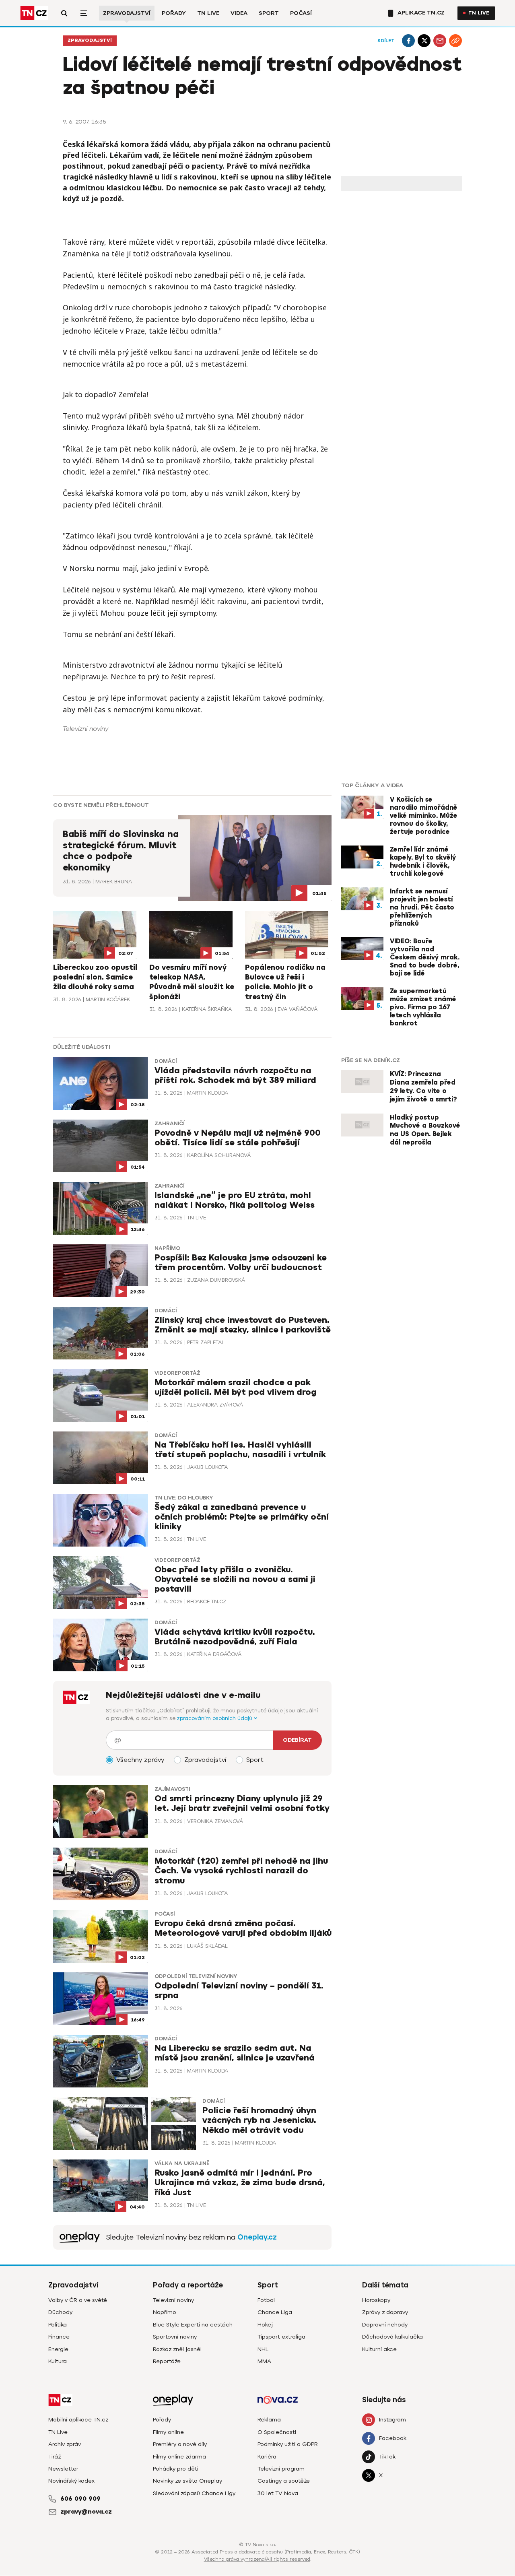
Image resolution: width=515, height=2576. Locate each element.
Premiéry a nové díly (180, 2444)
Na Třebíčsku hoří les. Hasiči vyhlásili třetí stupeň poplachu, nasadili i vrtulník (240, 1450)
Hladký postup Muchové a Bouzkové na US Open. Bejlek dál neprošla (425, 1130)
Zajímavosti (172, 1789)
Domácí (166, 1061)
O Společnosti (277, 2432)
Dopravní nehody (385, 2325)
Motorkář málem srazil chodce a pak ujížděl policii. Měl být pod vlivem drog (236, 1387)
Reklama (269, 2420)
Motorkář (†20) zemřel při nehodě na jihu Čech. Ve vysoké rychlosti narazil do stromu (241, 1871)
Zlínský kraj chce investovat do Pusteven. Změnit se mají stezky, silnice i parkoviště (243, 1325)
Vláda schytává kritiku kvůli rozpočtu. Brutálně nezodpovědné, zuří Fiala (235, 1637)
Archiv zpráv (65, 2444)
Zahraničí (169, 1124)
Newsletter (63, 2469)
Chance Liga (275, 2312)
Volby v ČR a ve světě (78, 2300)
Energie (58, 2349)
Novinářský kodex (71, 2481)
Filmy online (168, 2432)
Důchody (60, 2312)
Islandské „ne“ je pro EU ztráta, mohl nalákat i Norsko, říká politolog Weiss (235, 1200)
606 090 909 (80, 2499)
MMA (264, 2361)
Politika (58, 2325)
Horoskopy (376, 2300)
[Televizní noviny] (80, 2237)
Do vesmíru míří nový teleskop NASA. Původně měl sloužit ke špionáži (192, 982)
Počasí (301, 13)
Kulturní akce (379, 2349)
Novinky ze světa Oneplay (187, 2481)
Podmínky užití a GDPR (288, 2444)
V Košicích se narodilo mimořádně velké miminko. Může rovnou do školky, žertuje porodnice (424, 816)
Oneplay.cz (257, 2237)
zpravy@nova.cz (86, 2512)
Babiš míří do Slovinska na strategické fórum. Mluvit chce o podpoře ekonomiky (121, 851)
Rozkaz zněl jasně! (177, 2349)
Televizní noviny (173, 2300)
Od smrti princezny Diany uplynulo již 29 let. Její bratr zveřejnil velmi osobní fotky (242, 1804)
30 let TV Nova (278, 2493)
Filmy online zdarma (179, 2457)
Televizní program (281, 2469)
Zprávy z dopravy (385, 2312)
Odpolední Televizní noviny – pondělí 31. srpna (239, 1991)
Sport (269, 13)
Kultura (58, 2361)
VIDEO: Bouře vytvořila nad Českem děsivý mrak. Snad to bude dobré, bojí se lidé (425, 957)
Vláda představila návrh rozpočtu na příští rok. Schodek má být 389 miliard (235, 1076)
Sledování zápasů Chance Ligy (194, 2493)
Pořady (174, 13)
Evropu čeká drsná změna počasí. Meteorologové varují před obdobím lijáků (243, 1928)
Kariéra (267, 2457)
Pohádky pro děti (176, 2469)
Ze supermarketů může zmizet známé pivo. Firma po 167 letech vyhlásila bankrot (423, 1007)
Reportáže (167, 2361)
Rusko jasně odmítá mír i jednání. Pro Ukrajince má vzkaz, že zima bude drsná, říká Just (240, 2183)
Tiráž (55, 2457)
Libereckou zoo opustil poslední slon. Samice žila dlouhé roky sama (95, 977)
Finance (59, 2337)
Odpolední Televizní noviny (196, 1976)
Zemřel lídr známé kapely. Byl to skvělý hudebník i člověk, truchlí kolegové (423, 862)
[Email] (440, 41)
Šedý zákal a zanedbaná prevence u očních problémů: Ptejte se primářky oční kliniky (242, 1517)
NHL (263, 2349)
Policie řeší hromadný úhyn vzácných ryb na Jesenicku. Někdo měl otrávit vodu (259, 2120)
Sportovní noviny (175, 2337)
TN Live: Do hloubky (184, 1498)
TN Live (208, 13)
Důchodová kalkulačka (392, 2337)
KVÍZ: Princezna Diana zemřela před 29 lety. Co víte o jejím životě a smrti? (423, 1087)
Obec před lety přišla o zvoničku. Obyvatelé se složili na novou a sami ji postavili (235, 1579)
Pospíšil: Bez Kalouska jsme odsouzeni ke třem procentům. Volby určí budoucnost (241, 1263)
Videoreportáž (177, 1373)
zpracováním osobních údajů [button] (215, 1718)
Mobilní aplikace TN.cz (78, 2420)
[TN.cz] (34, 13)
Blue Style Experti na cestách (193, 2325)
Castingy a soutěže (284, 2481)
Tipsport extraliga (281, 2337)
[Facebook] (408, 41)
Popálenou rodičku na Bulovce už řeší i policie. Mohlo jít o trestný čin (285, 982)
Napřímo (167, 1248)
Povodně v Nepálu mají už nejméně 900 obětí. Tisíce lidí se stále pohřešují (238, 1138)
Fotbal (266, 2300)
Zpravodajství (127, 13)
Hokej (265, 2325)
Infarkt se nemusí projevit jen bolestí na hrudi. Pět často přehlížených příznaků (422, 907)
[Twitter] (424, 41)
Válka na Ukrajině (182, 2164)
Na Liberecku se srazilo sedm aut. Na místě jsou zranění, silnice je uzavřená (235, 2053)
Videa (239, 13)
